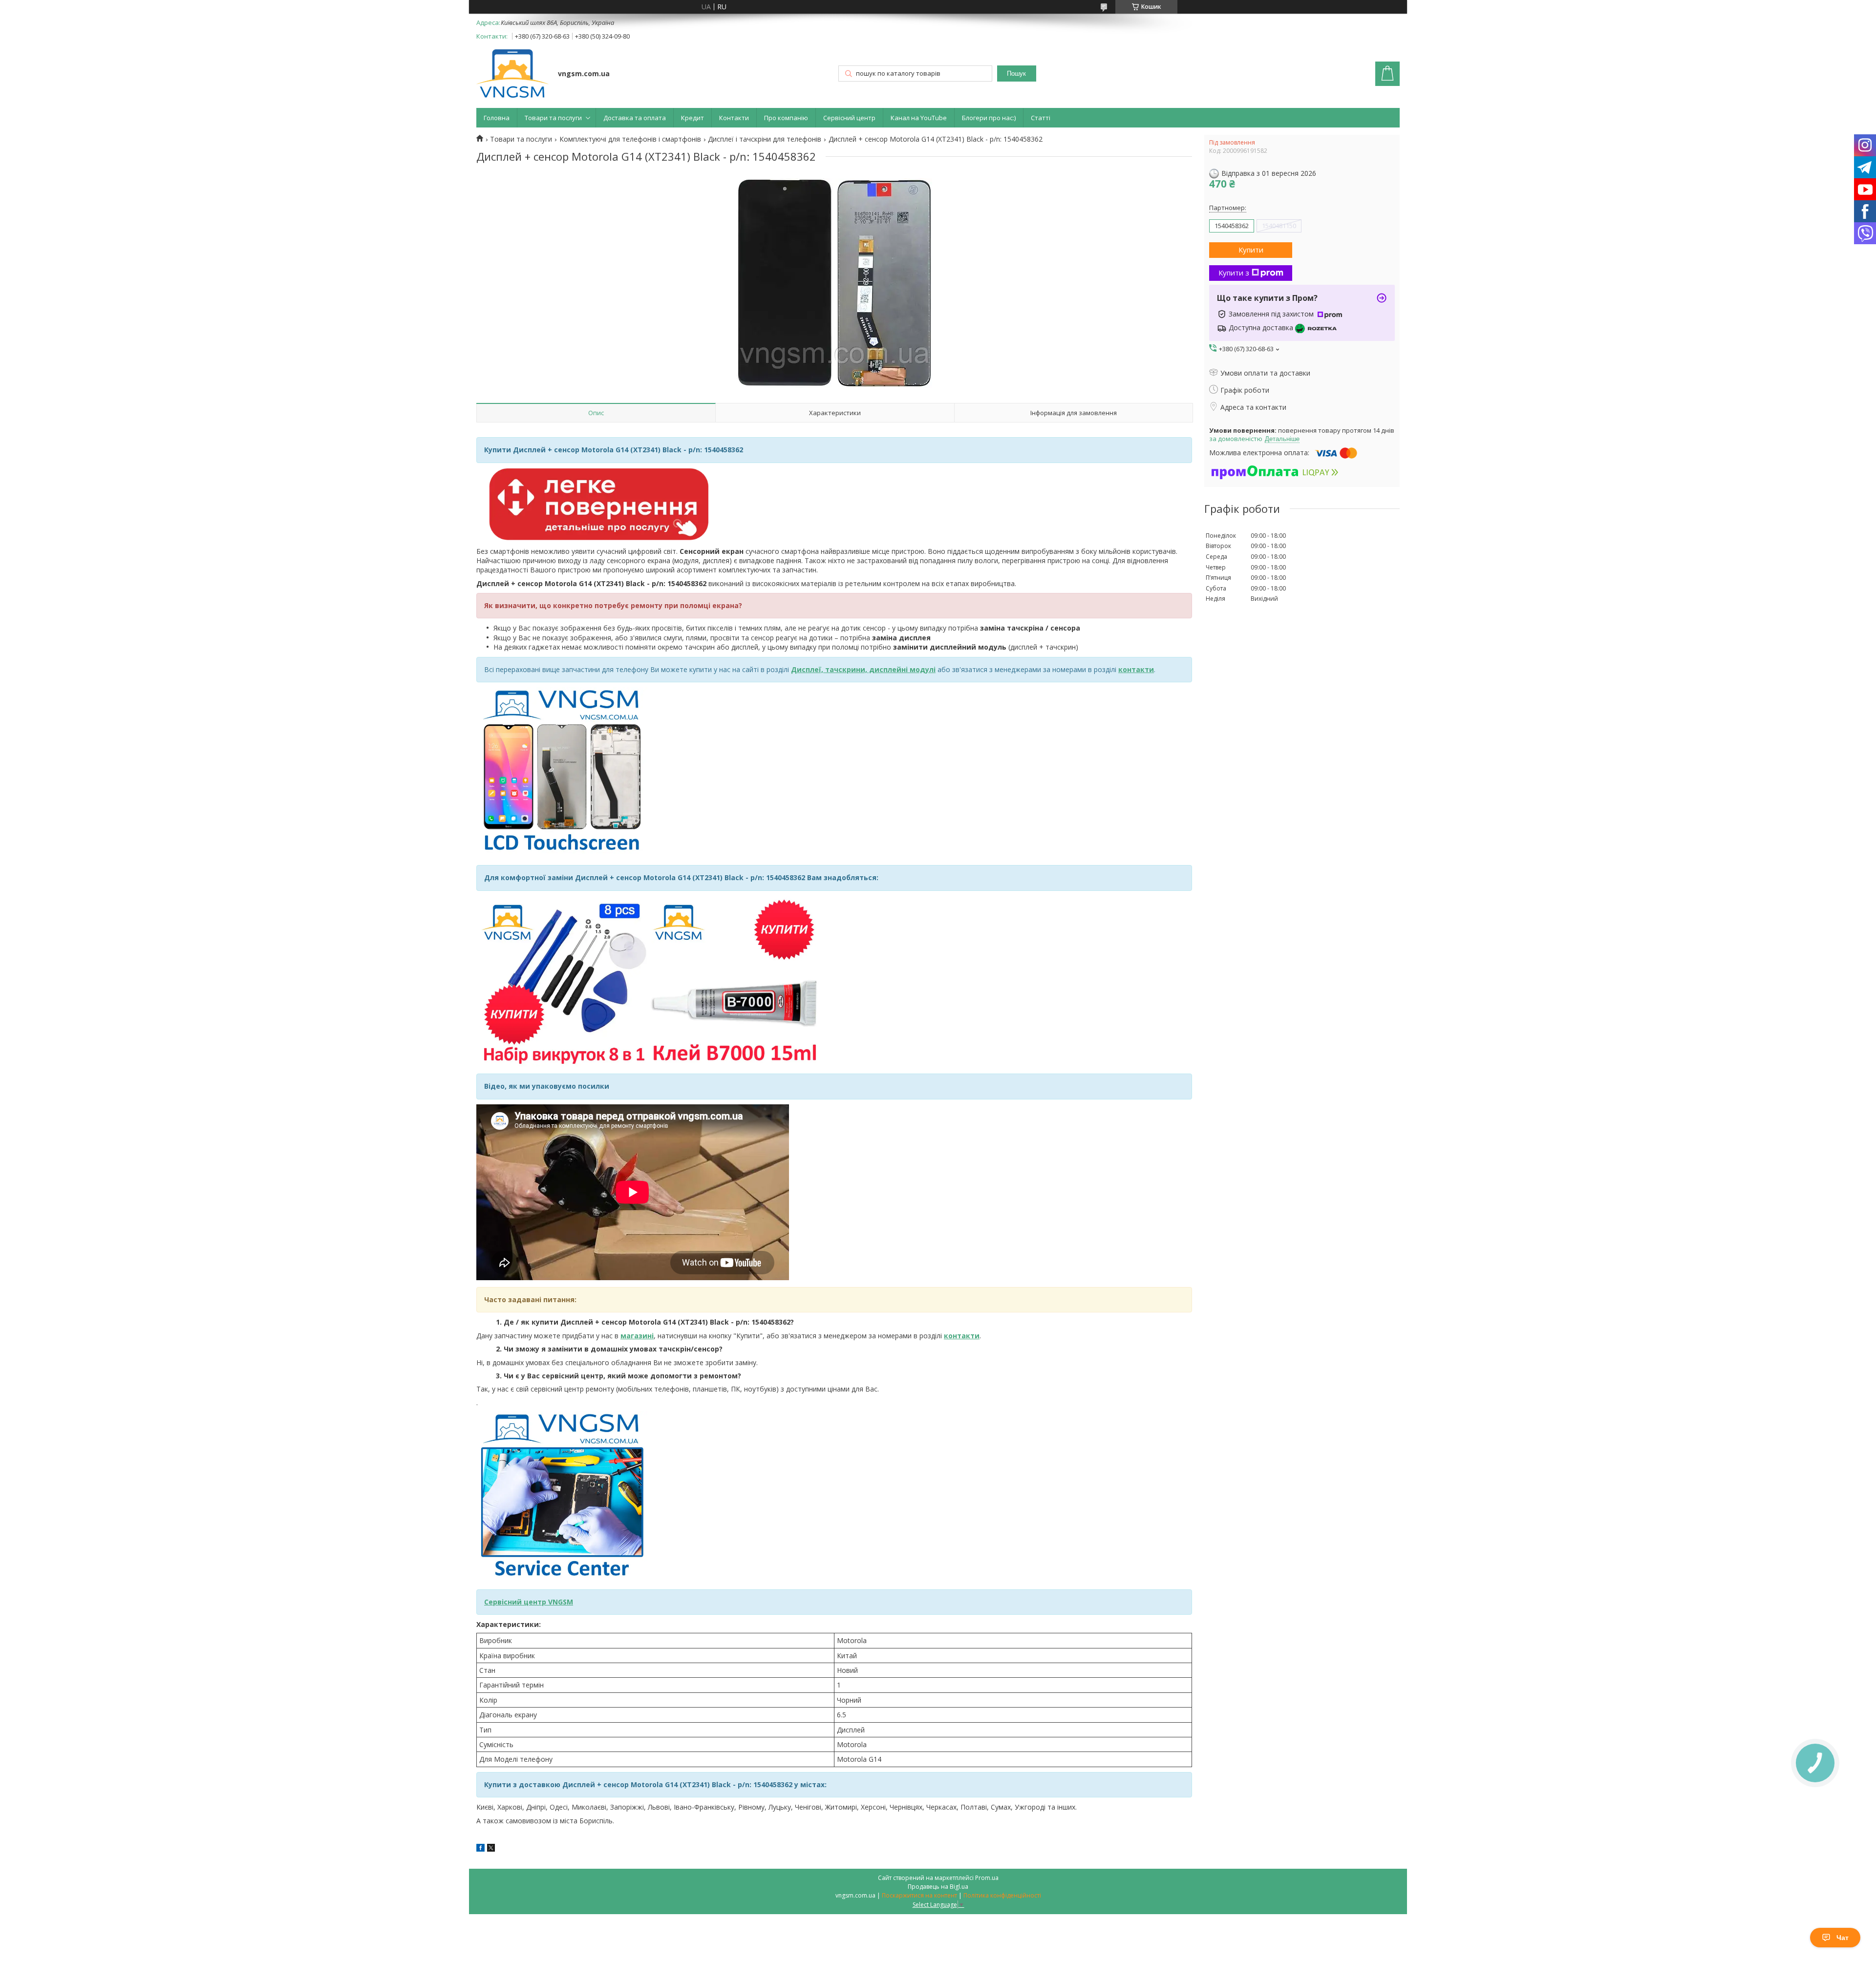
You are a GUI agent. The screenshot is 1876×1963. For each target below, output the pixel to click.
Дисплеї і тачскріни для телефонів (765, 139)
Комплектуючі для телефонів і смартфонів (630, 139)
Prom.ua (987, 1878)
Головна (497, 118)
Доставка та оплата (635, 118)
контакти (962, 1336)
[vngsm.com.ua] (512, 74)
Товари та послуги (553, 118)
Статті (1041, 118)
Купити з (1234, 273)
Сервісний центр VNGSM (529, 1602)
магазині (637, 1336)
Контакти (734, 118)
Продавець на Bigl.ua (938, 1887)
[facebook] (480, 1849)
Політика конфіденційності (1002, 1895)
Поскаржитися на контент (919, 1895)
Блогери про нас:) (989, 118)
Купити (1251, 250)
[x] (491, 1849)
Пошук (1016, 74)
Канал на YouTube (919, 118)
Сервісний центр (849, 118)
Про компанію (786, 118)
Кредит (693, 118)
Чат (1843, 1938)
